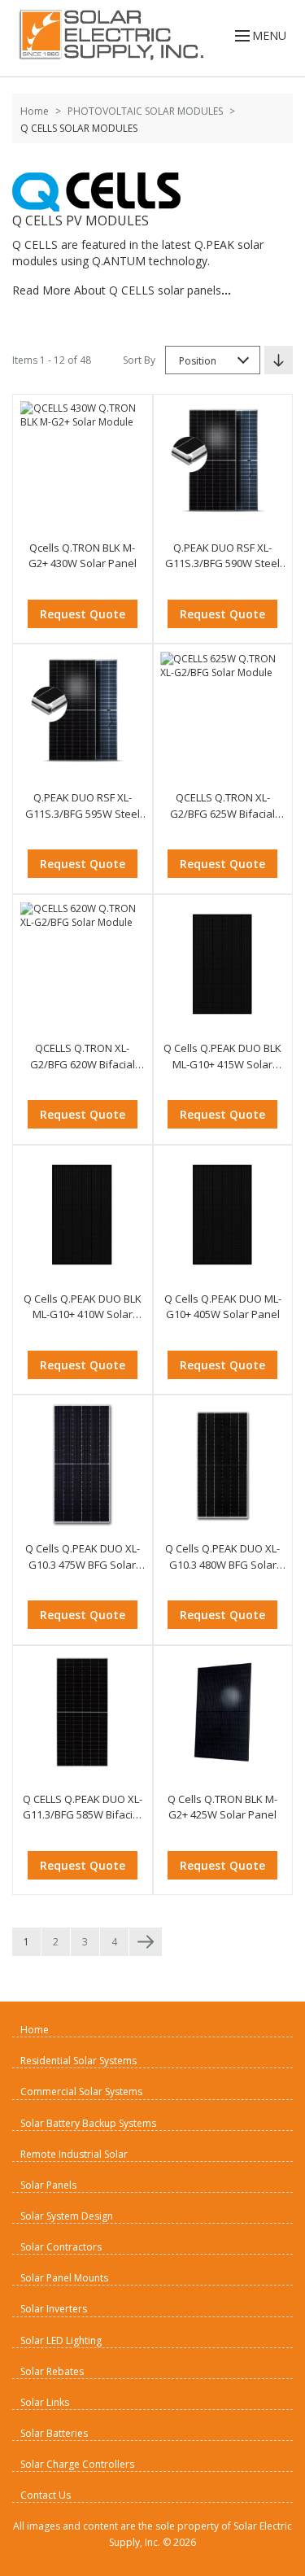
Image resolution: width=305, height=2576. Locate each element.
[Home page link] (108, 35)
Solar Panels (48, 2185)
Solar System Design (67, 2216)
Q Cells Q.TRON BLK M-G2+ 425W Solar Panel (222, 1807)
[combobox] (213, 360)
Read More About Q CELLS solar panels (122, 290)
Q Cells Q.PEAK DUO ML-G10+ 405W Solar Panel (223, 1307)
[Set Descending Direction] (279, 360)
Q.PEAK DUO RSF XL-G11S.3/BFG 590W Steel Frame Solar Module (222, 556)
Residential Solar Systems (78, 2061)
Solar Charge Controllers (77, 2464)
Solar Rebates (52, 2371)
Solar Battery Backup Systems (88, 2123)
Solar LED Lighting (61, 2340)
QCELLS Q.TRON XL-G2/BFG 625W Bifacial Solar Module (222, 806)
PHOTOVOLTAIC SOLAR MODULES (145, 111)
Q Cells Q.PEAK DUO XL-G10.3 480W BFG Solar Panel (222, 1557)
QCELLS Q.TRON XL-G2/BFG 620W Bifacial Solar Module (83, 1057)
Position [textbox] (198, 361)
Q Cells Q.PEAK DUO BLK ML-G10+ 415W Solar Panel (222, 1057)
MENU (269, 35)
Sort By (139, 360)
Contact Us (46, 2495)
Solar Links (45, 2402)
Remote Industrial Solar (74, 2154)
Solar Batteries (54, 2433)
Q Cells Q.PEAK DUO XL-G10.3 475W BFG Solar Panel (83, 1557)
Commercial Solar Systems (81, 2091)
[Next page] (146, 1942)
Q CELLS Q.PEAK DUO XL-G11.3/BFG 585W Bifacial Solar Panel (83, 1808)
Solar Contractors (61, 2247)
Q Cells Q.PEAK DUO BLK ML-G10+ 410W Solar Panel (83, 1307)
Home (35, 111)
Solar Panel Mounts (64, 2278)
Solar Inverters (54, 2309)
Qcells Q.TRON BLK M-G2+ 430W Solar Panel (83, 556)
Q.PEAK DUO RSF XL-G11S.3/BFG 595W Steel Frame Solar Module (83, 806)
